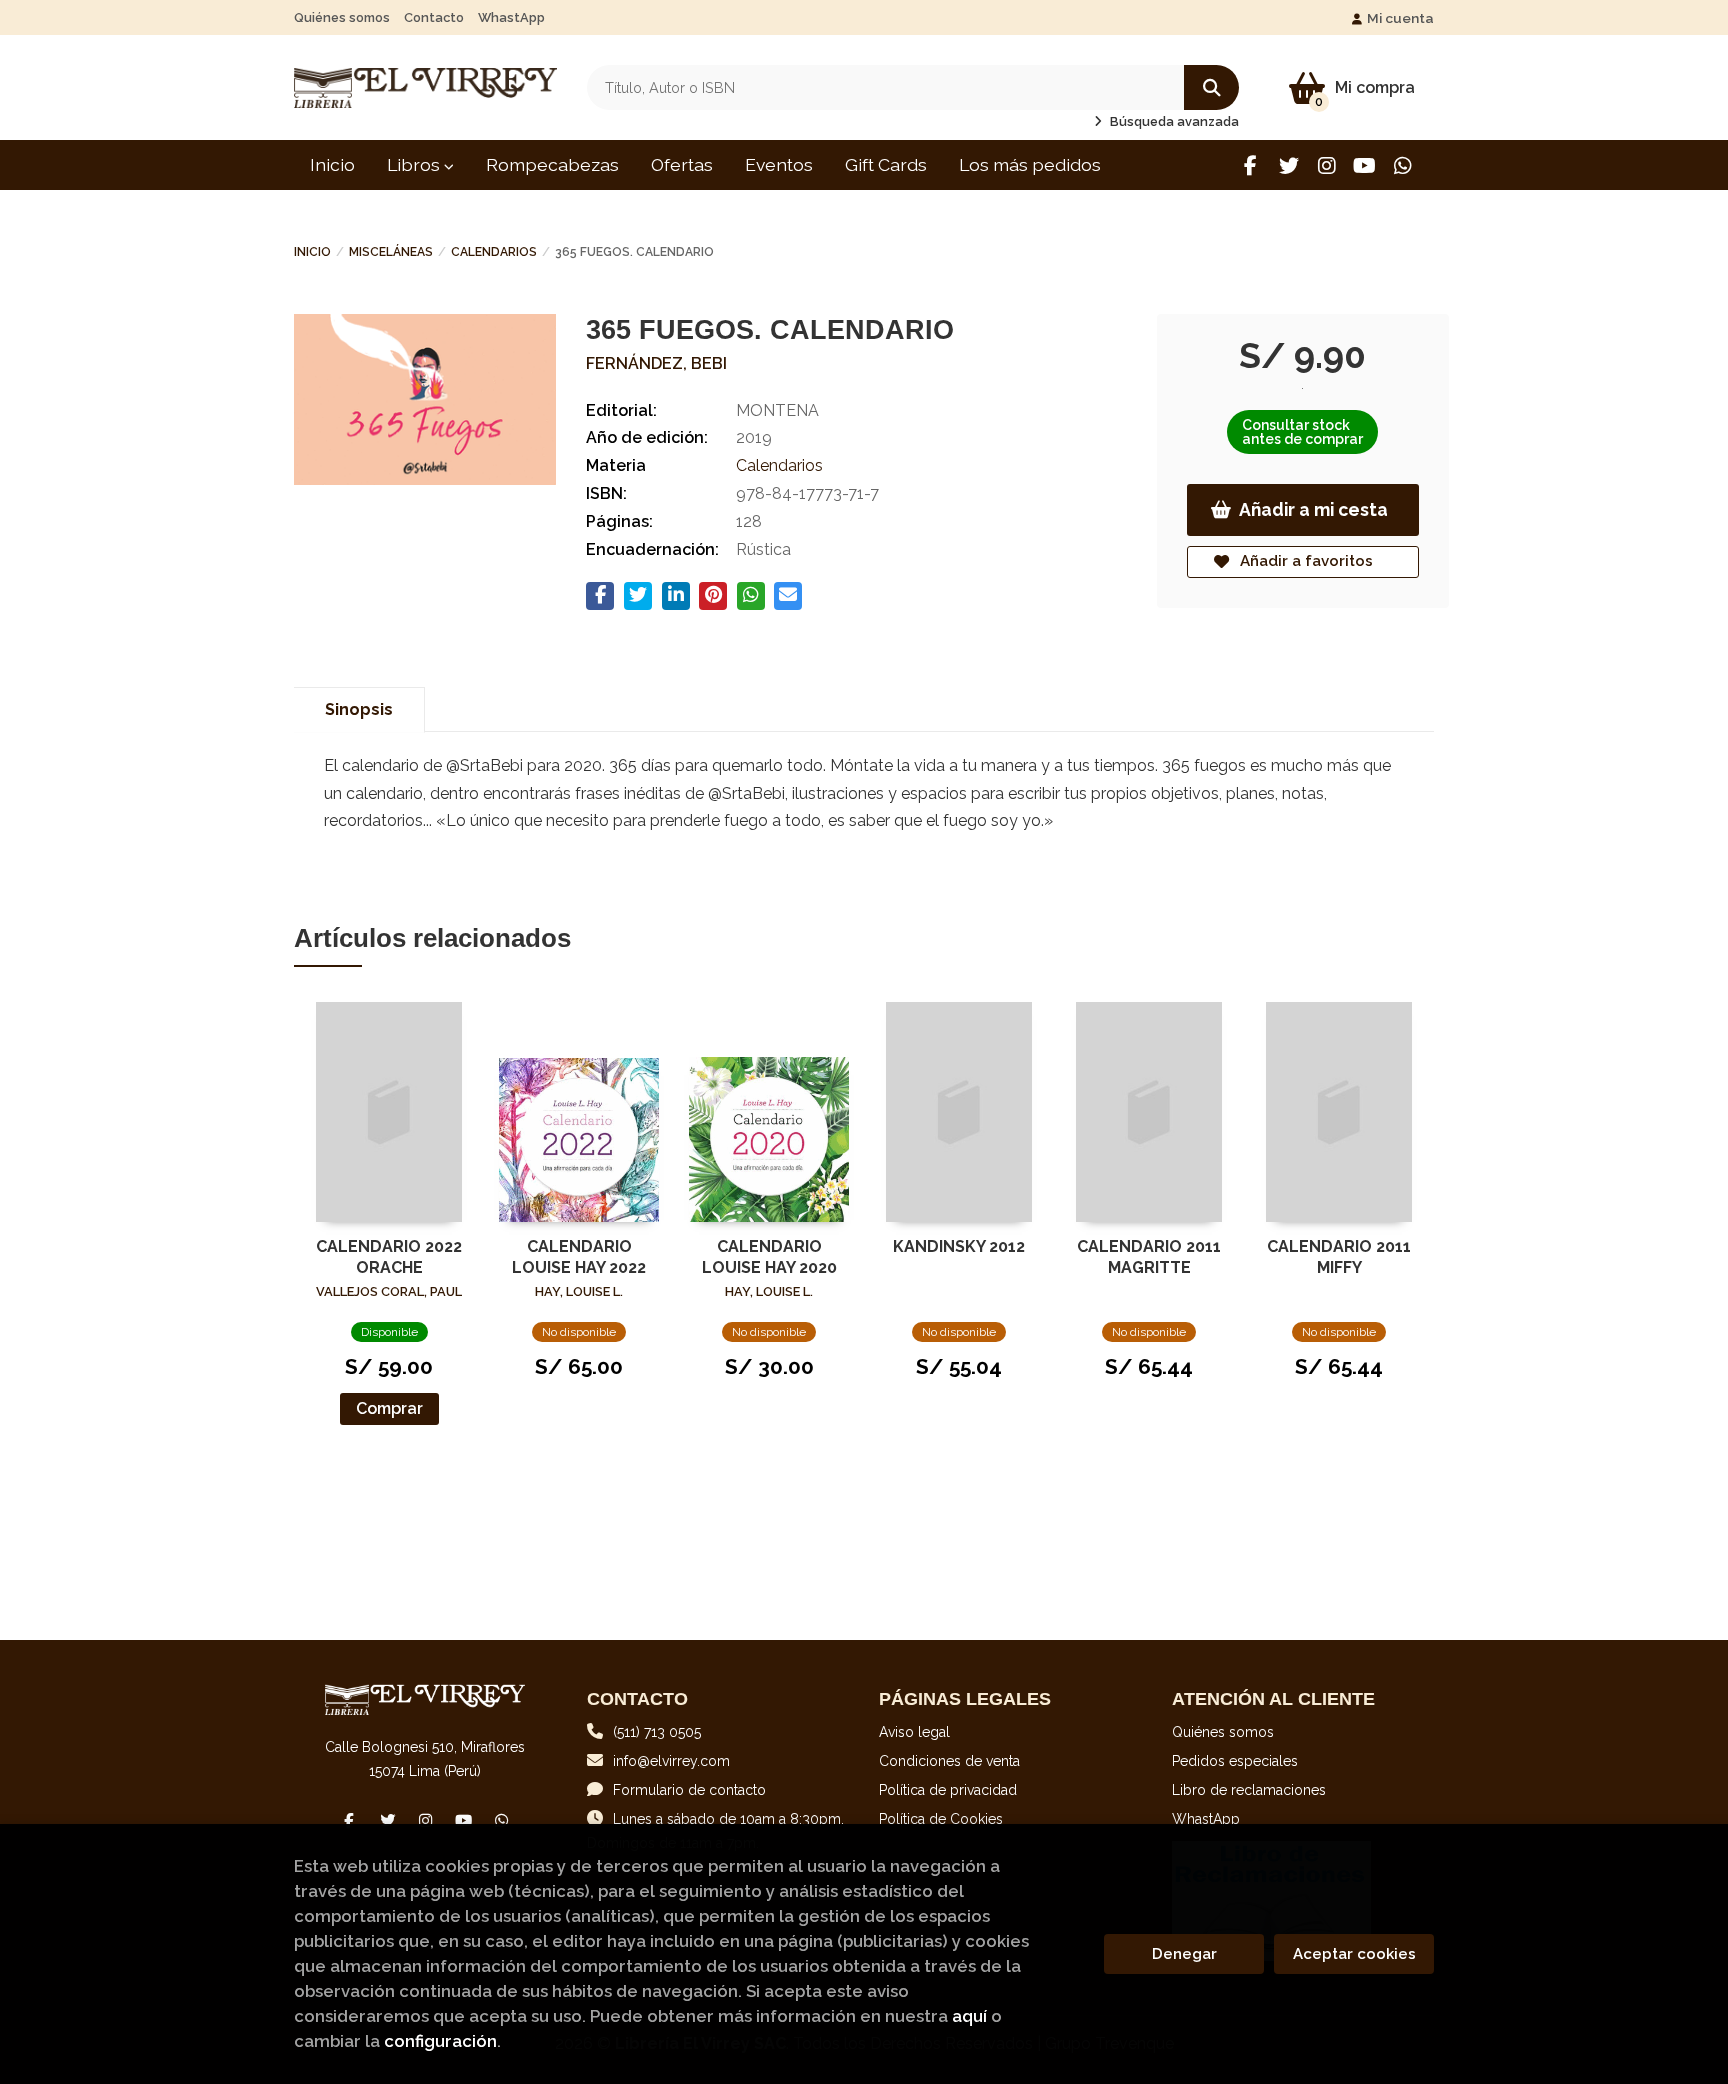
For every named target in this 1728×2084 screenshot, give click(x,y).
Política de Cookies (941, 1819)
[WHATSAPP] (1402, 165)
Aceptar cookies (1354, 1954)
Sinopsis (359, 709)
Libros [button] (415, 164)
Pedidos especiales (1235, 1761)
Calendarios (494, 252)
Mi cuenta (1400, 18)
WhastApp (511, 17)
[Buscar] (1211, 87)
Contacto (434, 17)
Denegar (1184, 1954)
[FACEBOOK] (1250, 165)
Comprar (389, 1408)
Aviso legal (914, 1732)
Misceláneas (391, 252)
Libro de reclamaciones (1249, 1790)
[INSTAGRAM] (1326, 165)
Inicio (312, 252)
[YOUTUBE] (1364, 165)
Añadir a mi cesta (1313, 509)
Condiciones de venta (949, 1761)
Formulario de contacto (689, 1790)
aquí (969, 2016)
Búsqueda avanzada (1173, 121)
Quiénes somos (342, 17)
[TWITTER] (1288, 165)
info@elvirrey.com (671, 1761)
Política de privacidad (948, 1790)
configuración (440, 2041)
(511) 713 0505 (657, 1732)
